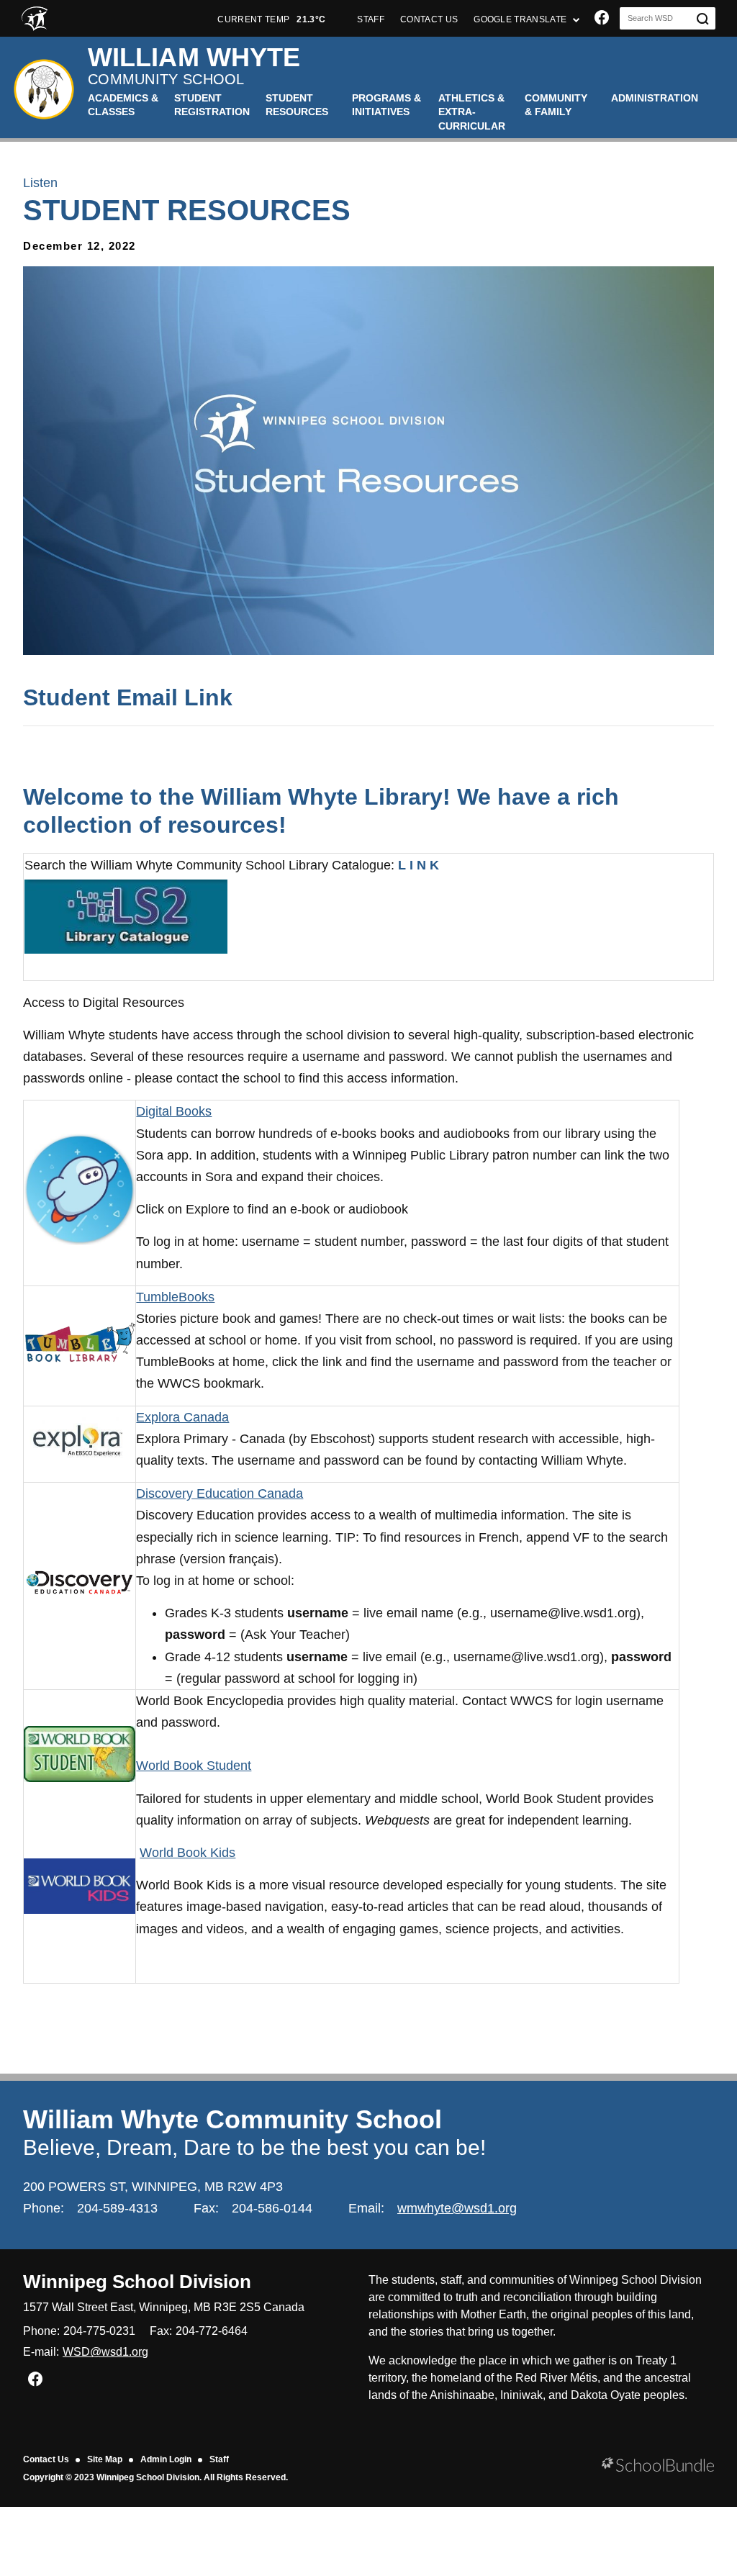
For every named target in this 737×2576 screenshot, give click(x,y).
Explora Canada (182, 1417)
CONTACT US (429, 19)
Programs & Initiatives (386, 105)
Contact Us (46, 2459)
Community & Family (556, 105)
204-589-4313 (117, 2208)
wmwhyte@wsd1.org (457, 2208)
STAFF (371, 19)
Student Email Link (128, 697)
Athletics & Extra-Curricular (472, 112)
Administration (655, 98)
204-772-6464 (212, 2331)
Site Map (105, 2459)
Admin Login (166, 2459)
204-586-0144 (272, 2208)
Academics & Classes (123, 105)
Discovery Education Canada (220, 1493)
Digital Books (174, 1111)
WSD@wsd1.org (105, 2352)
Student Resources (297, 105)
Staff (219, 2459)
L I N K (419, 865)
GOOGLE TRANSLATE (521, 19)
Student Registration (212, 105)
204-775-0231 (99, 2331)
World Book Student (194, 1766)
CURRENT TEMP (271, 19)
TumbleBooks (175, 1297)
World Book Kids (187, 1853)
